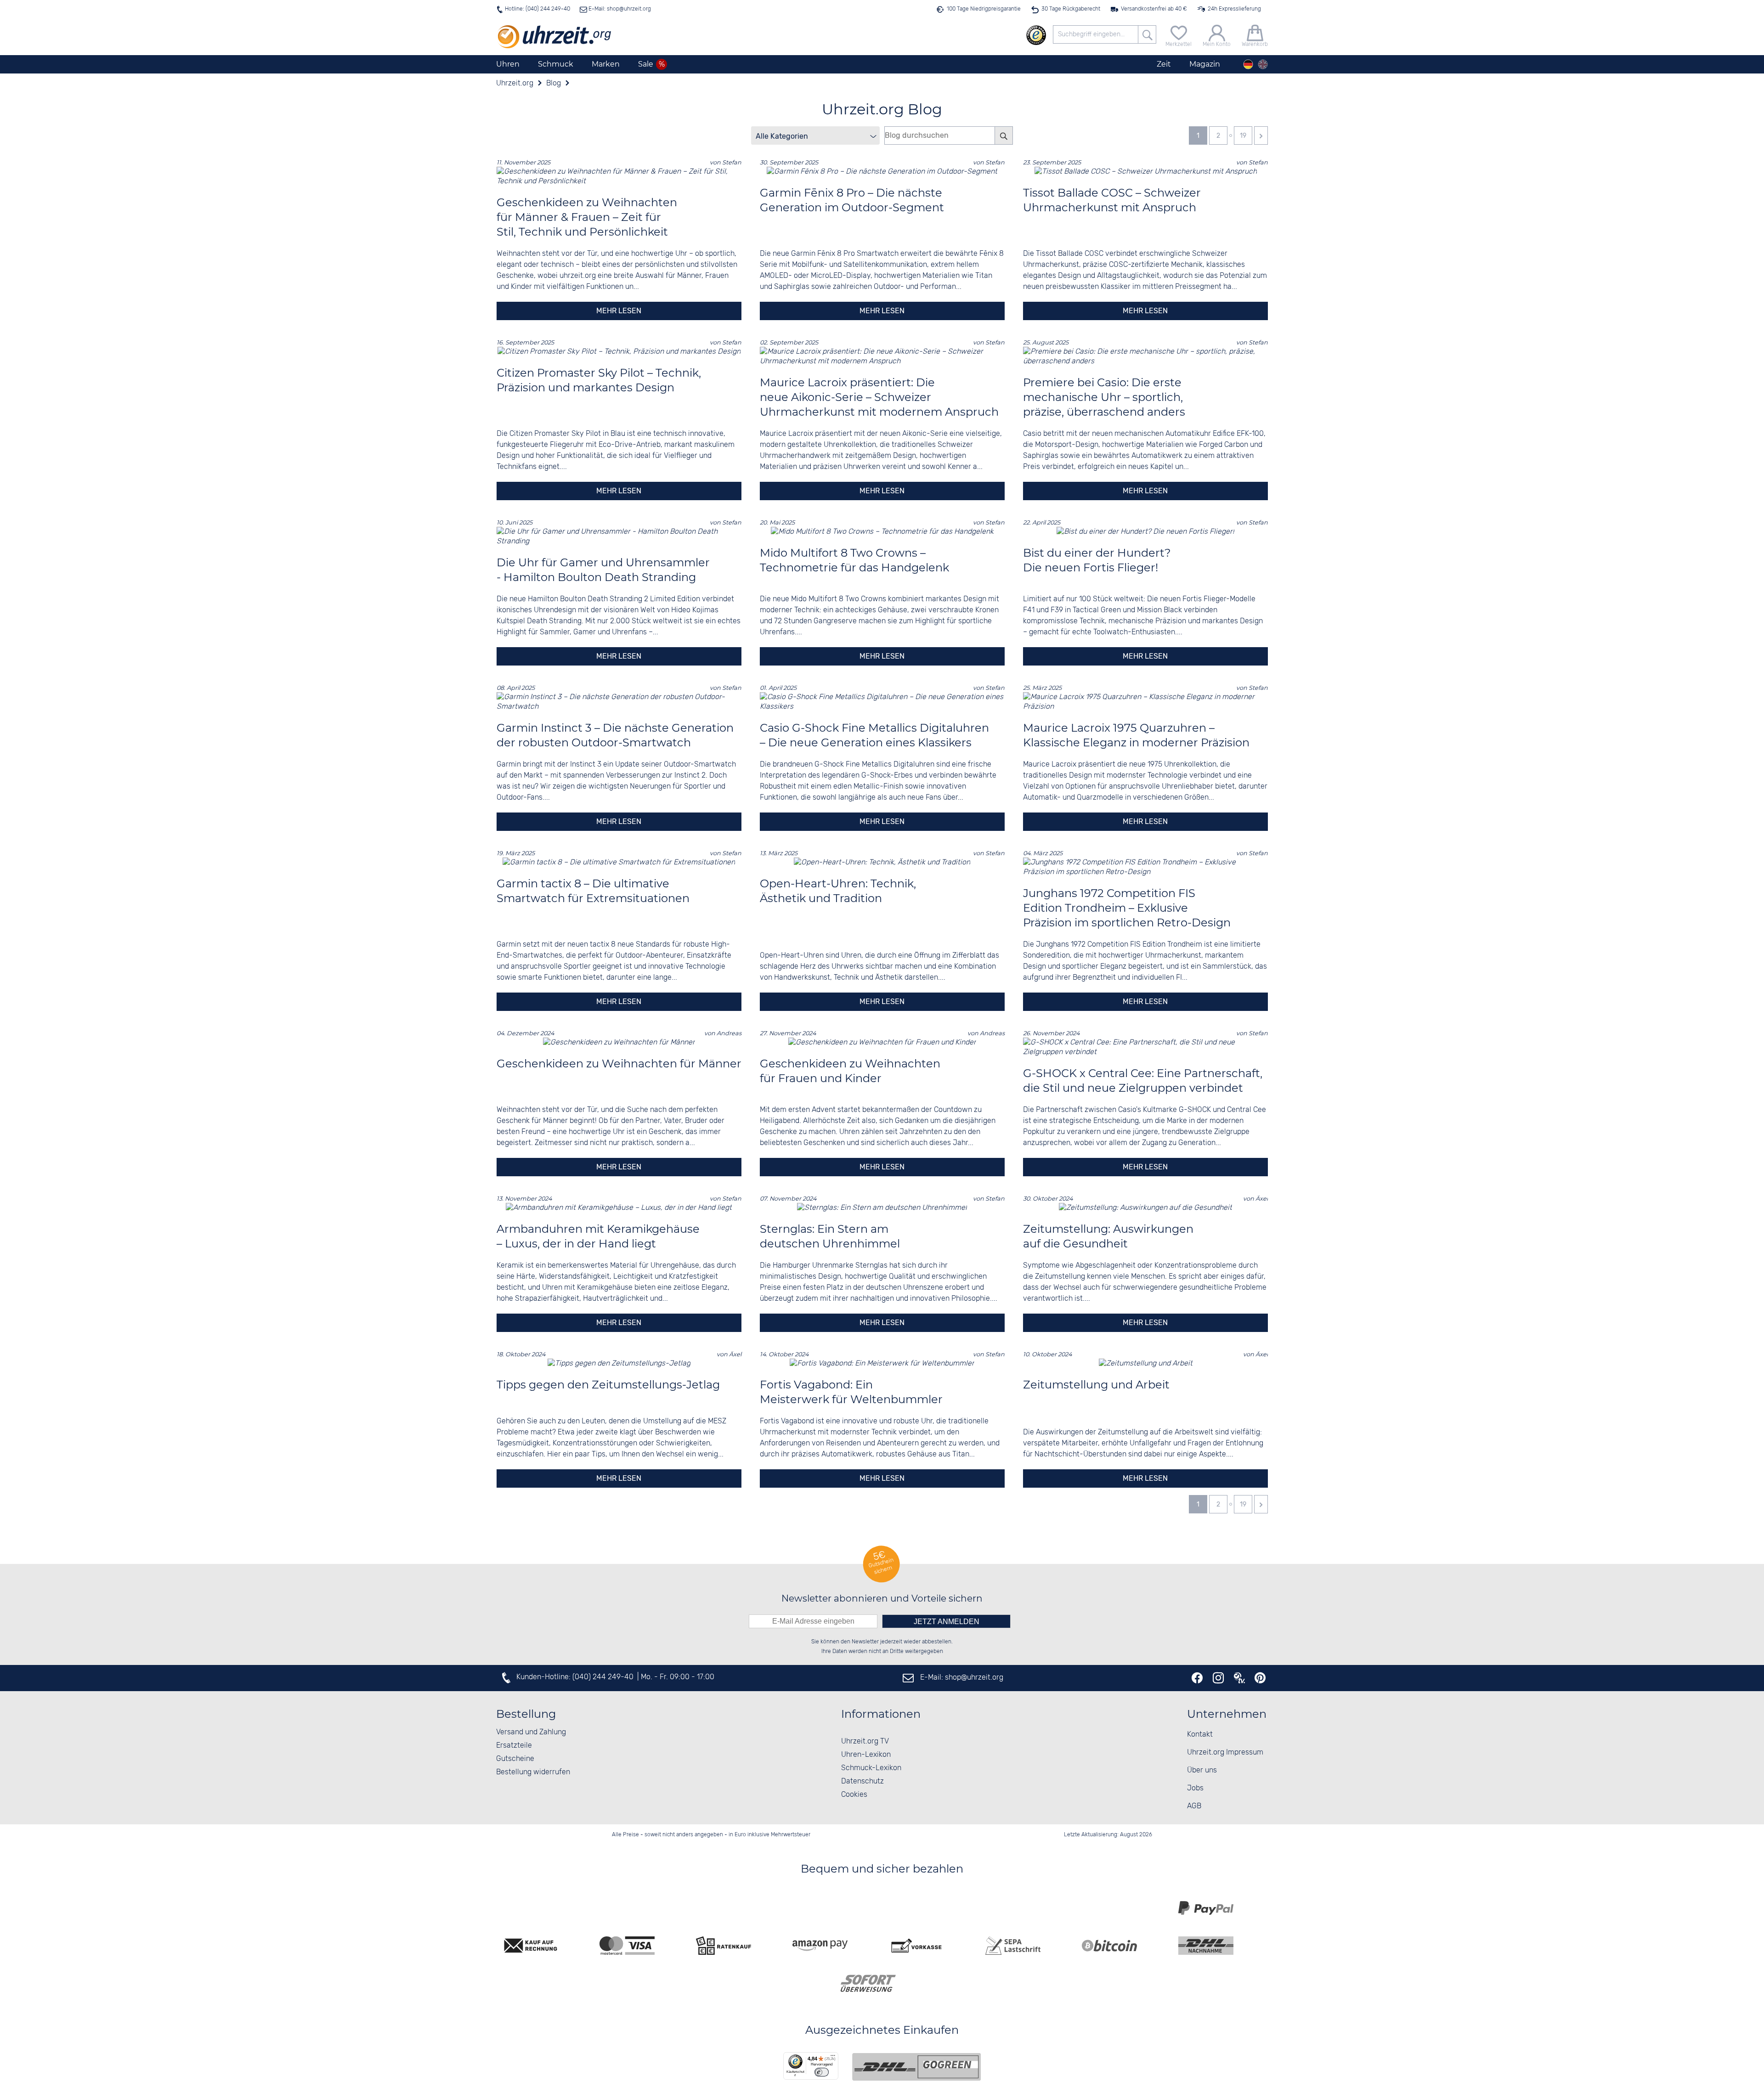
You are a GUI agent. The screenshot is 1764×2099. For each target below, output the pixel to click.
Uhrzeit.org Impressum (1225, 1752)
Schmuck (556, 64)
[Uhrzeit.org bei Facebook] (1197, 1678)
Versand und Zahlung (531, 1732)
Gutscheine (515, 1759)
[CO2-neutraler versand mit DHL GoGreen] (916, 2067)
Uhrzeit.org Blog (882, 109)
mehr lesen (619, 311)
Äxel (1262, 1199)
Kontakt (1200, 1735)
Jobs (1195, 1788)
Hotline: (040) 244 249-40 (537, 9)
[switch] (822, 2072)
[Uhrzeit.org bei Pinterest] (1260, 1678)
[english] (1263, 64)
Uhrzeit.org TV (865, 1741)
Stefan (732, 162)
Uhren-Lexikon (866, 1755)
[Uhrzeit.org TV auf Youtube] (1239, 1678)
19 (1243, 136)
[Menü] (833, 2058)
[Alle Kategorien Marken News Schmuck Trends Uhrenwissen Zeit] (815, 135)
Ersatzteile (514, 1746)
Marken (606, 64)
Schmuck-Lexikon (871, 1768)
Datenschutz (862, 1781)
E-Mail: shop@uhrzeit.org (619, 9)
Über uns (1202, 1770)
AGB (1194, 1806)
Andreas (729, 1033)
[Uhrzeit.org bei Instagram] (1218, 1678)
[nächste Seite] (1261, 135)
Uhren (508, 64)
